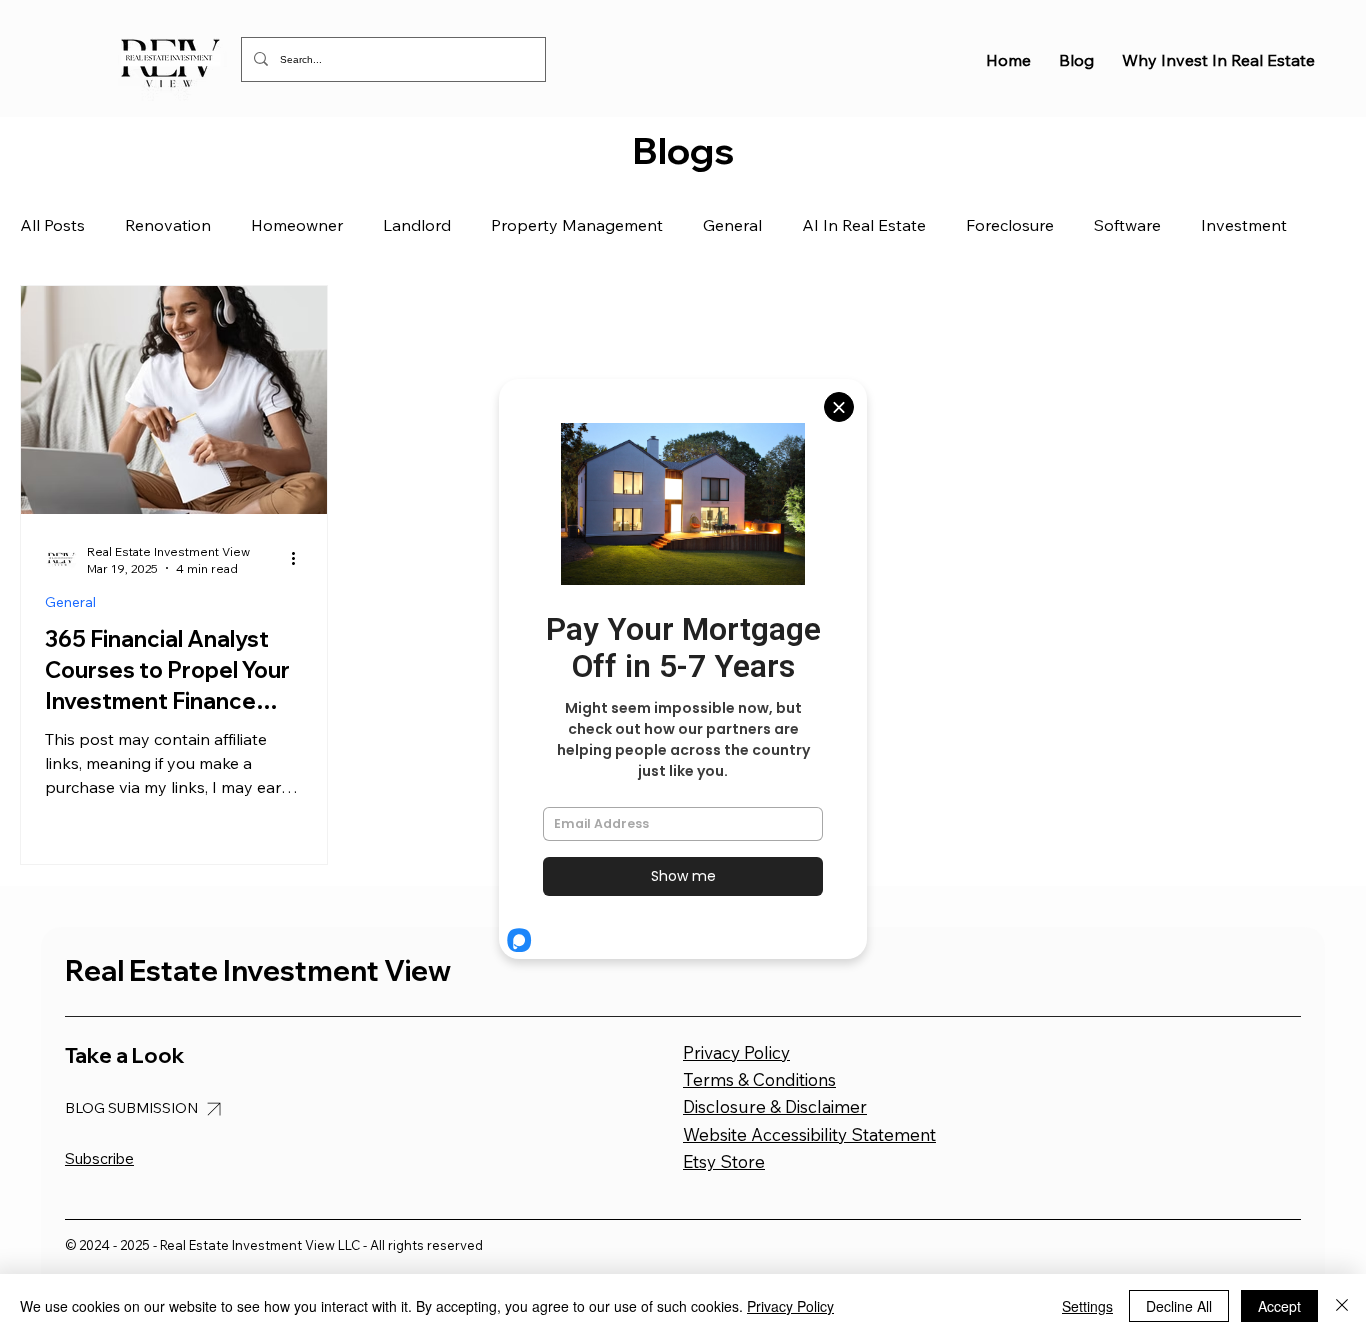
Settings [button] (1087, 1306)
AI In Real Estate (864, 225)
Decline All (1179, 1306)
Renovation (168, 225)
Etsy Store (724, 1161)
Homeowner (297, 225)
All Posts (52, 225)
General (732, 225)
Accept (1279, 1306)
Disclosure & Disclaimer (775, 1106)
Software (1127, 225)
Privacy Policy (736, 1052)
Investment (1244, 225)
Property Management (577, 225)
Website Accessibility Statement (809, 1134)
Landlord (417, 225)
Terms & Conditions (759, 1079)
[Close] (1342, 1306)
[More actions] (300, 559)
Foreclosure (1010, 225)
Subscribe (99, 1158)
